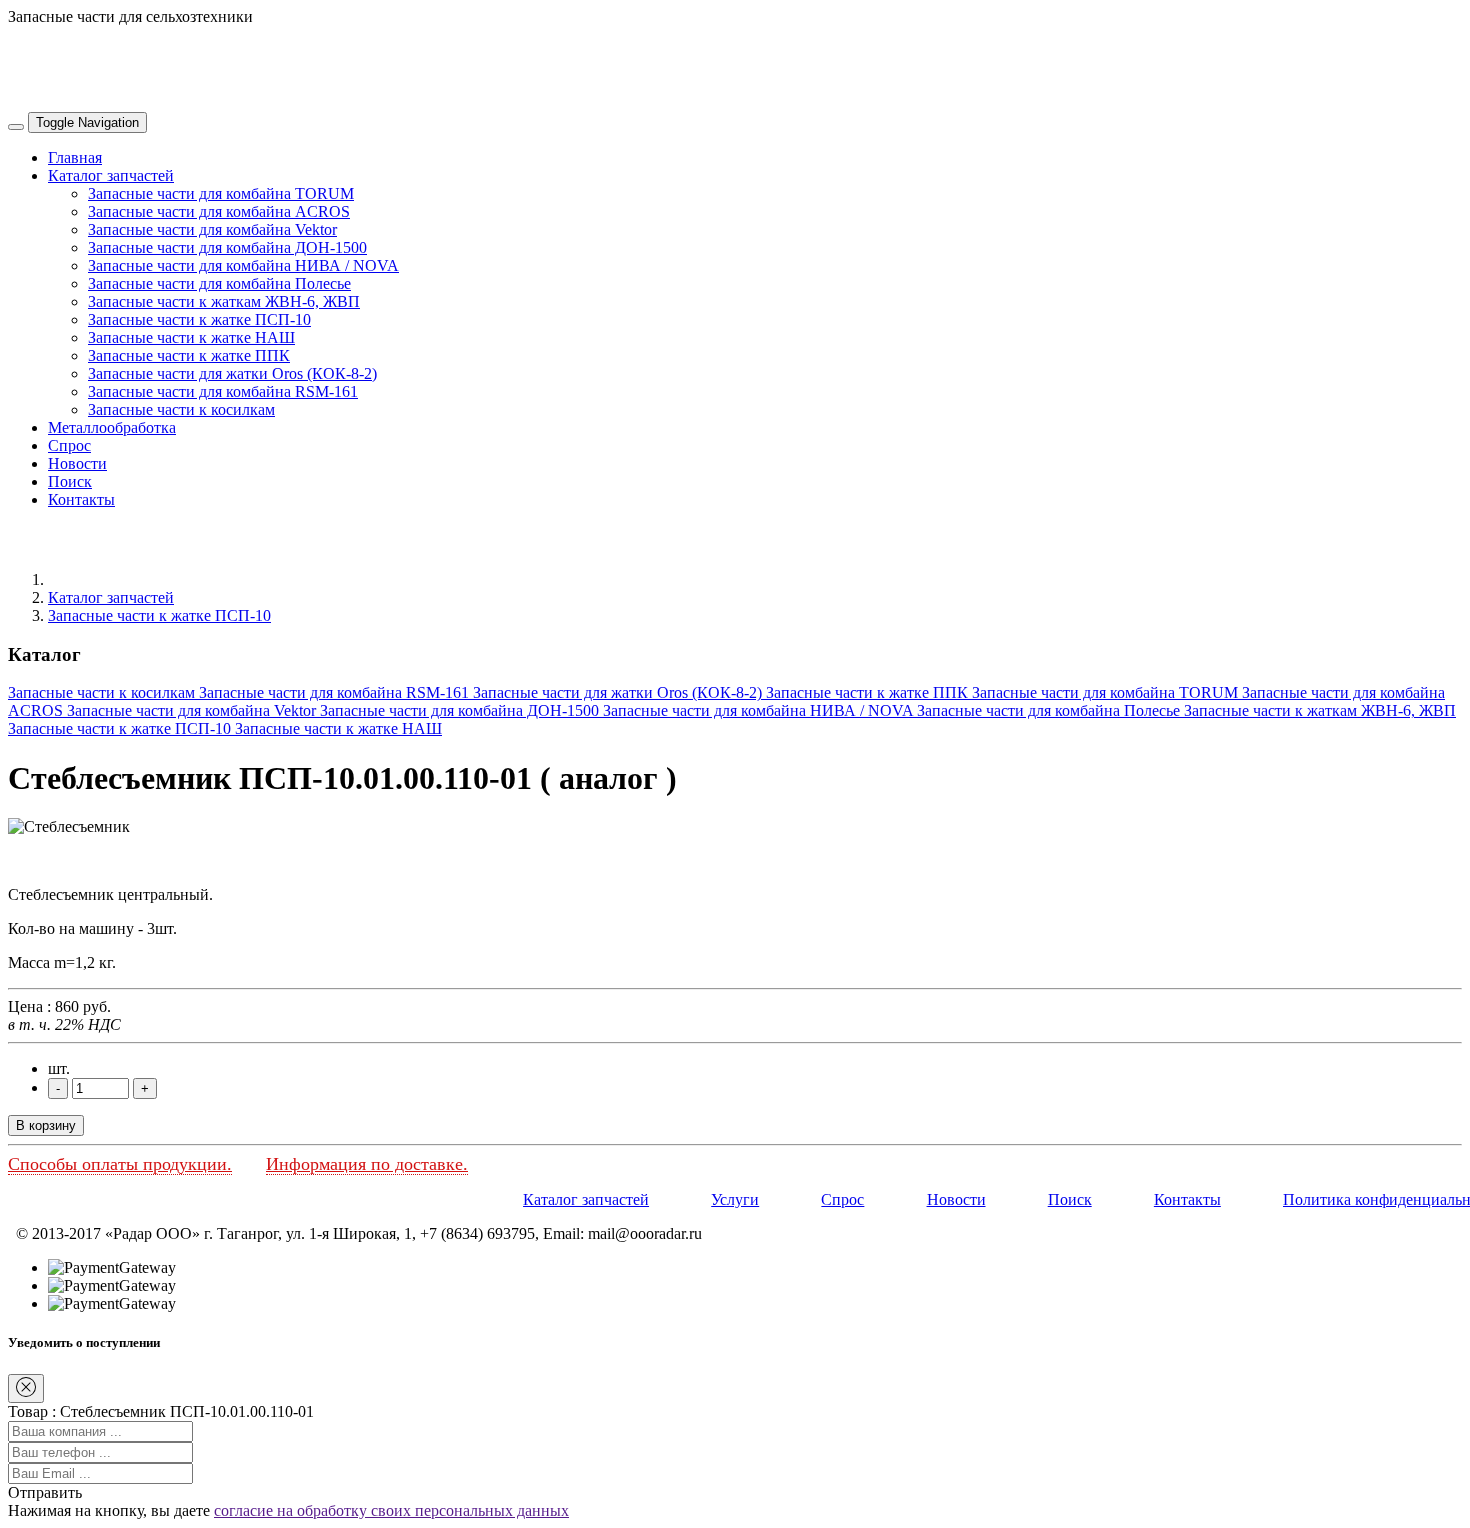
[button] (45, 1492)
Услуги (735, 1199)
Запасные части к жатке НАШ (191, 337)
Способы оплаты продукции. (120, 1164)
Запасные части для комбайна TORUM (221, 193)
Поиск (70, 481)
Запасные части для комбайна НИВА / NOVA (243, 265)
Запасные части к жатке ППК (189, 355)
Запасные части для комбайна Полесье (219, 283)
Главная (75, 157)
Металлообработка (112, 427)
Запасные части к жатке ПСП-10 (199, 319)
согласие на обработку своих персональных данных (391, 1510)
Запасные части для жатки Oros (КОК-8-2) (232, 373)
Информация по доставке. (367, 1164)
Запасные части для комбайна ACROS (219, 211)
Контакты (81, 499)
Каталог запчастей (111, 175)
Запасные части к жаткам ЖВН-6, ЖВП (224, 301)
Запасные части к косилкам (181, 409)
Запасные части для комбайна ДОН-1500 (227, 247)
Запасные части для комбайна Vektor (212, 229)
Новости (77, 463)
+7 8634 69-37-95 (65, 50)
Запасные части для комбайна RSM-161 (223, 391)
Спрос (69, 445)
